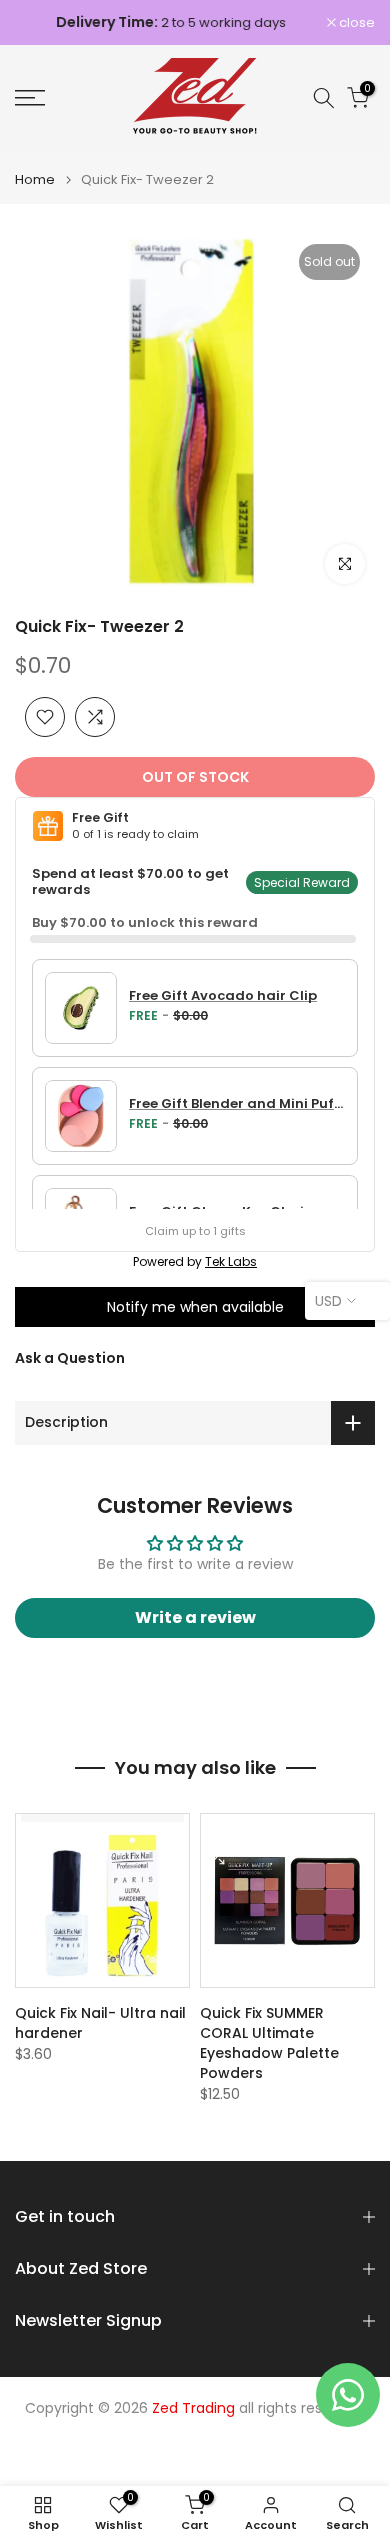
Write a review (195, 1617)
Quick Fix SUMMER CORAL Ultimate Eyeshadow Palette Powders (269, 2043)
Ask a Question (70, 1358)
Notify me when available (195, 1307)
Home (35, 179)
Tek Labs (231, 1261)
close (355, 22)
